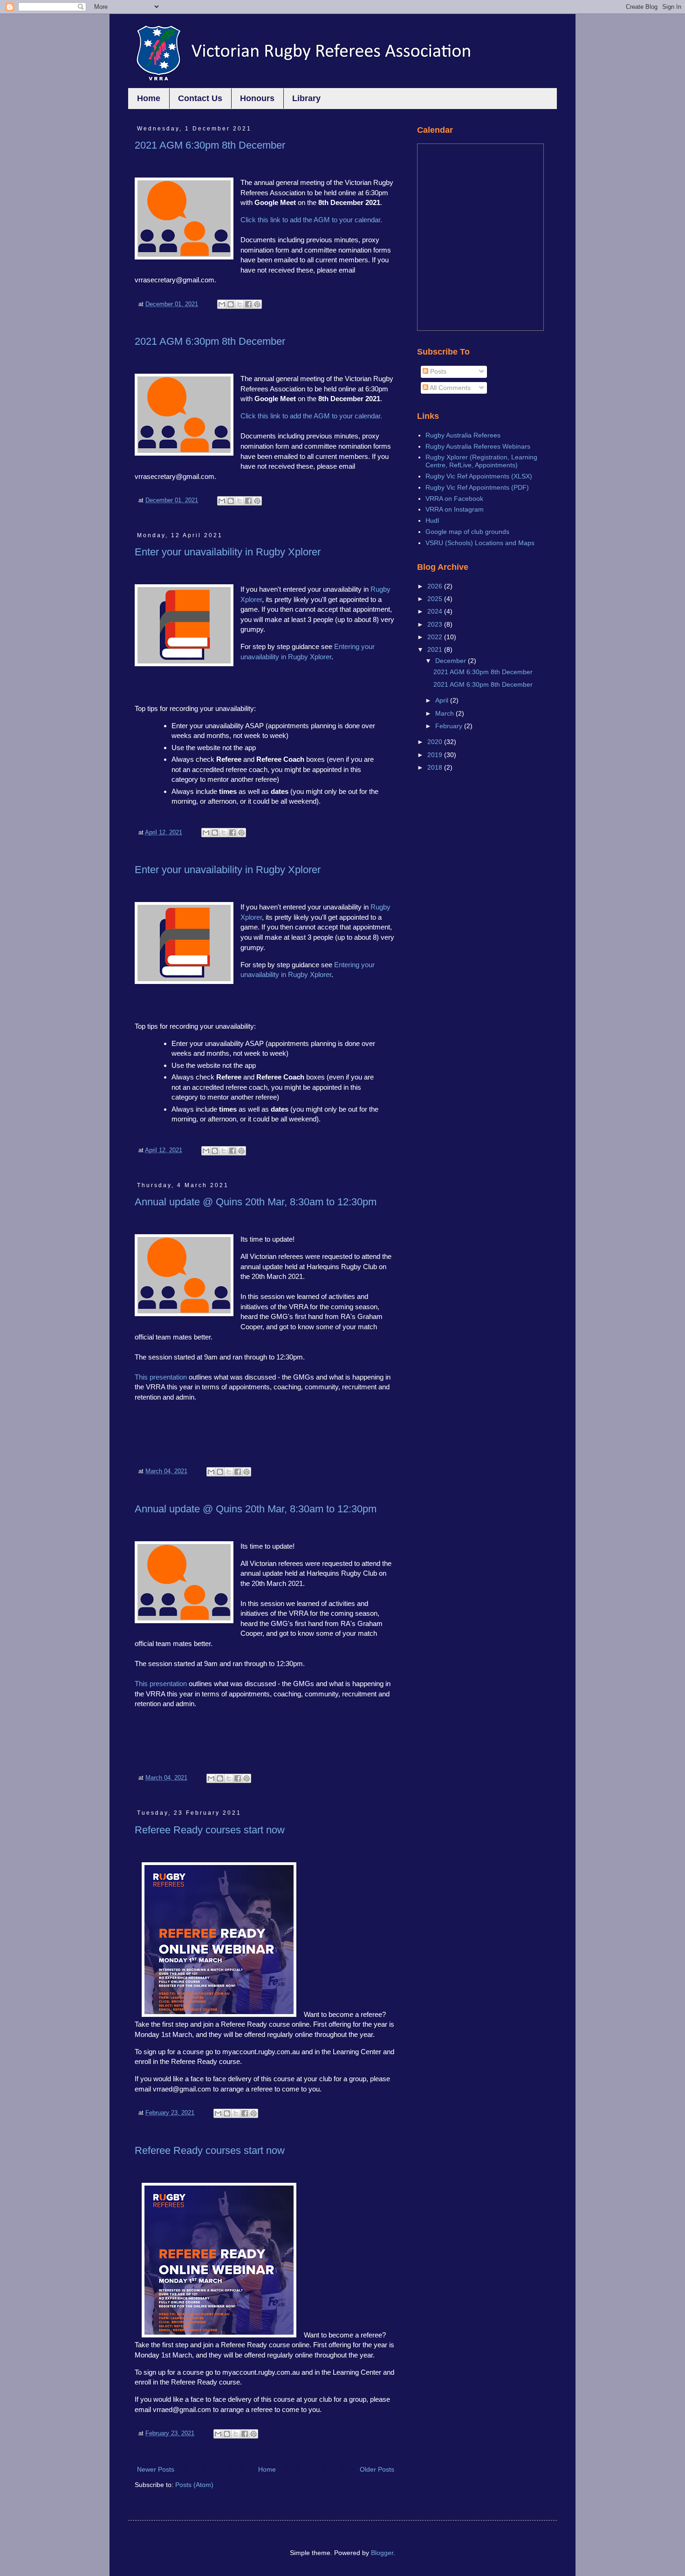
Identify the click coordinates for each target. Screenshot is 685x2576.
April (443, 700)
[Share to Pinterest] (257, 304)
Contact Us (200, 98)
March (445, 713)
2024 (436, 611)
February (450, 726)
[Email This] (222, 304)
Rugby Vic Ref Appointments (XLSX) (479, 476)
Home (149, 98)
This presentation (161, 1377)
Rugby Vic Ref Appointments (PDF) (477, 487)
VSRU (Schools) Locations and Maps (480, 543)
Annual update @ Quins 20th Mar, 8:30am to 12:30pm (256, 1202)
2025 (436, 599)
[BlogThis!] (231, 304)
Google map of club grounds (467, 532)
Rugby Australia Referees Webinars (478, 446)
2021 (436, 649)
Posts (437, 371)
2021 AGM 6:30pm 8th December (210, 145)
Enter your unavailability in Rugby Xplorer (228, 552)
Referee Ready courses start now (210, 1830)
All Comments (449, 388)
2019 (436, 755)
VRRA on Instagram (455, 509)
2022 (436, 637)
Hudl (432, 520)
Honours (257, 98)
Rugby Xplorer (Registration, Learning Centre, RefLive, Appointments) (481, 461)
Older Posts (377, 2469)
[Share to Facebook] (248, 304)
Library (306, 98)
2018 (436, 767)
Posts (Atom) (194, 2485)
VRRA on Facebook (454, 499)
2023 (436, 624)
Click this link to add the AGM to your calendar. (311, 220)
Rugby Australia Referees (463, 435)
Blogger (382, 2553)
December (452, 661)
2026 (436, 586)
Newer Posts (156, 2469)
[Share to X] (240, 304)
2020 (436, 742)
